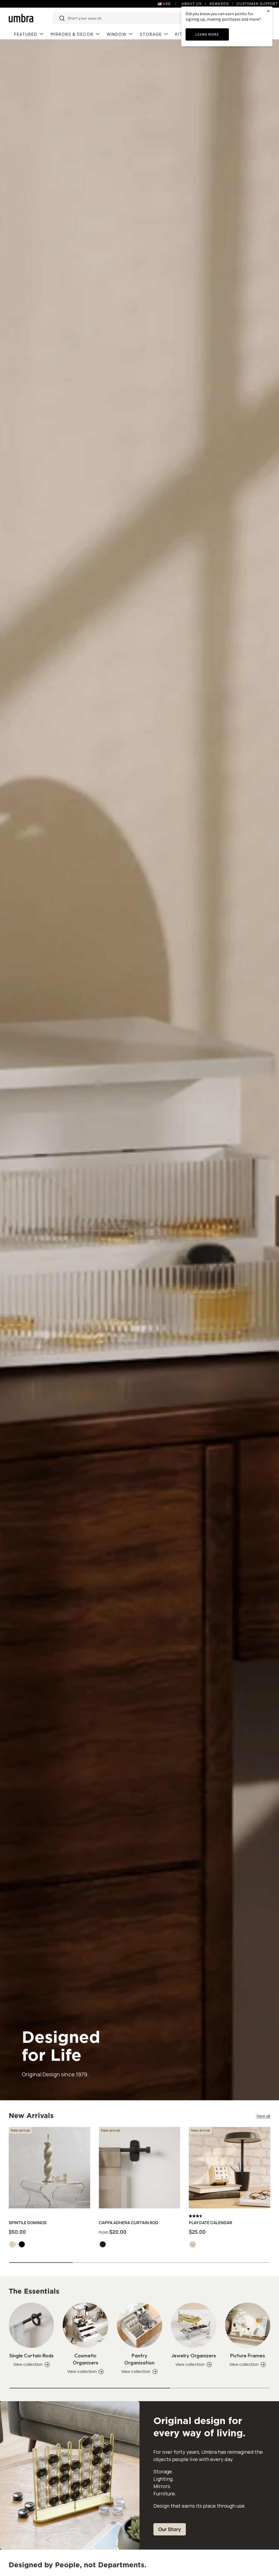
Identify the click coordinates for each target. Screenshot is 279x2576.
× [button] (268, 11)
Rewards (219, 4)
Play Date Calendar (210, 2223)
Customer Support (257, 4)
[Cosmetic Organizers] (85, 2325)
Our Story (170, 2529)
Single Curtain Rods (31, 2355)
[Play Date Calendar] (230, 2168)
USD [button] (167, 4)
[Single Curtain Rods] (31, 2325)
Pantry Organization (139, 2359)
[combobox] (130, 18)
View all (263, 2116)
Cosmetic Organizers (86, 2359)
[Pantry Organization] (139, 2325)
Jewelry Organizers (194, 2355)
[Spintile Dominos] (49, 2168)
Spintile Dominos (28, 2223)
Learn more (207, 34)
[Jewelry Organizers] (193, 2325)
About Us (192, 4)
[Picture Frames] (248, 2325)
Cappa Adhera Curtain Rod (129, 2223)
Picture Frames (248, 2355)
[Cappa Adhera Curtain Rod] (140, 2168)
